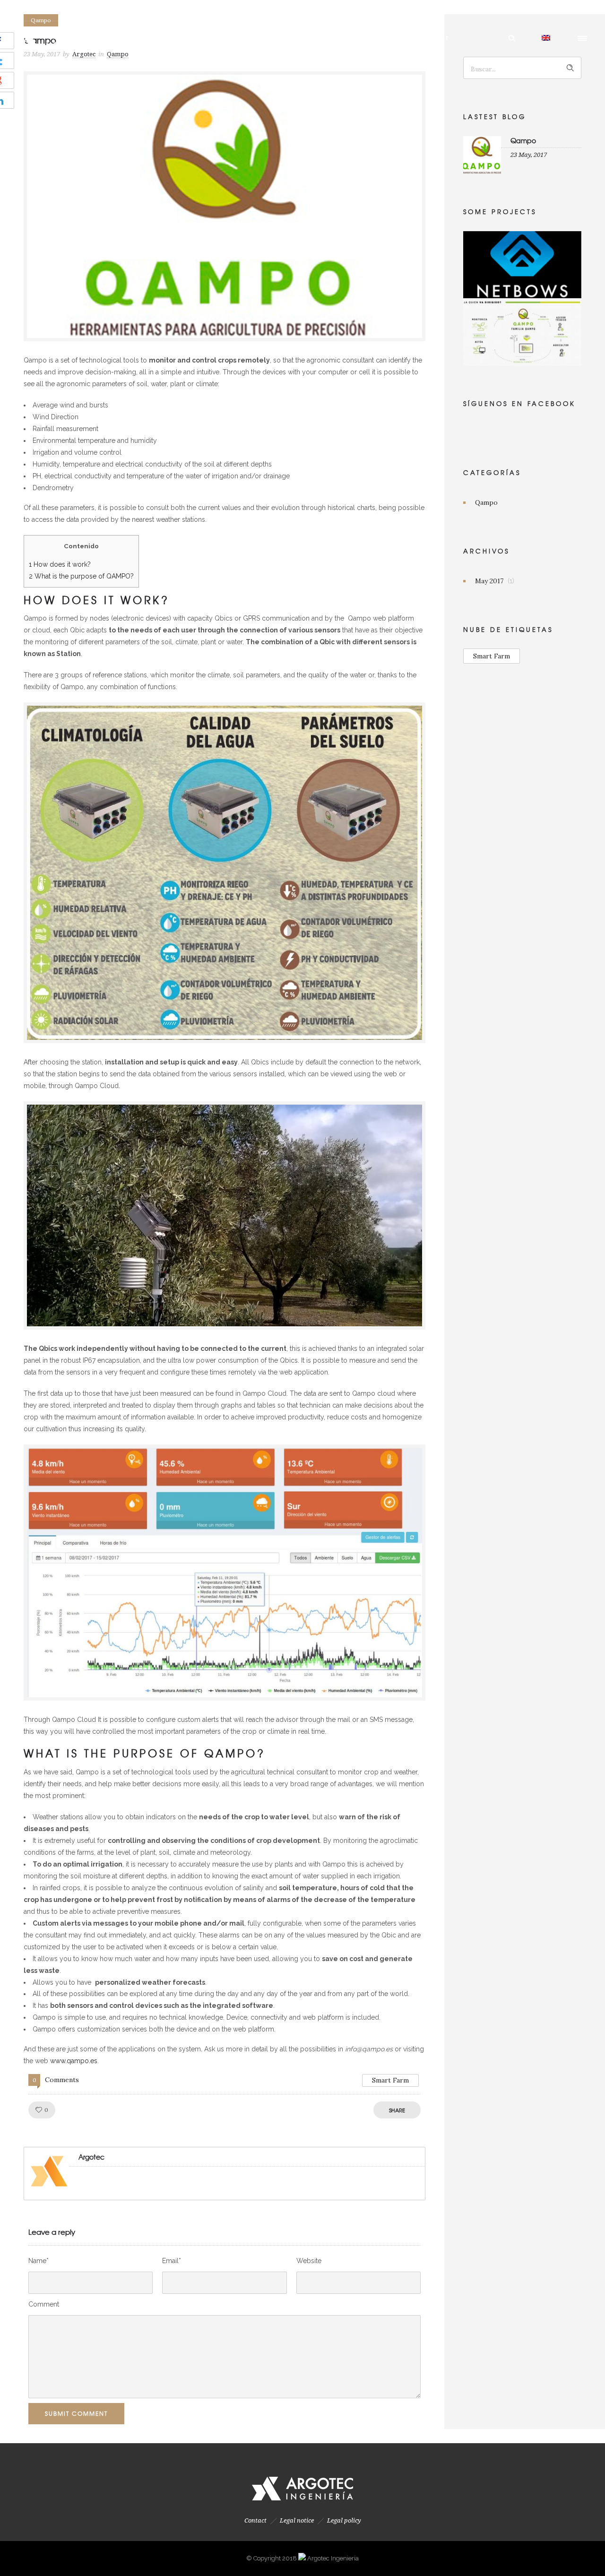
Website (309, 2261)
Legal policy (344, 2520)
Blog (389, 38)
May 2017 (489, 581)
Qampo (523, 140)
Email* (172, 2261)
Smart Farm (390, 2080)
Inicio (151, 38)
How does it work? (60, 564)
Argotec (196, 38)
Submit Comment (76, 2413)
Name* (39, 2261)
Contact (433, 38)
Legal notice (297, 2520)
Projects (297, 38)
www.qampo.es (74, 2061)
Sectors (347, 38)
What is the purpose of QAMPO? (81, 576)
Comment (44, 2304)
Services (247, 38)
